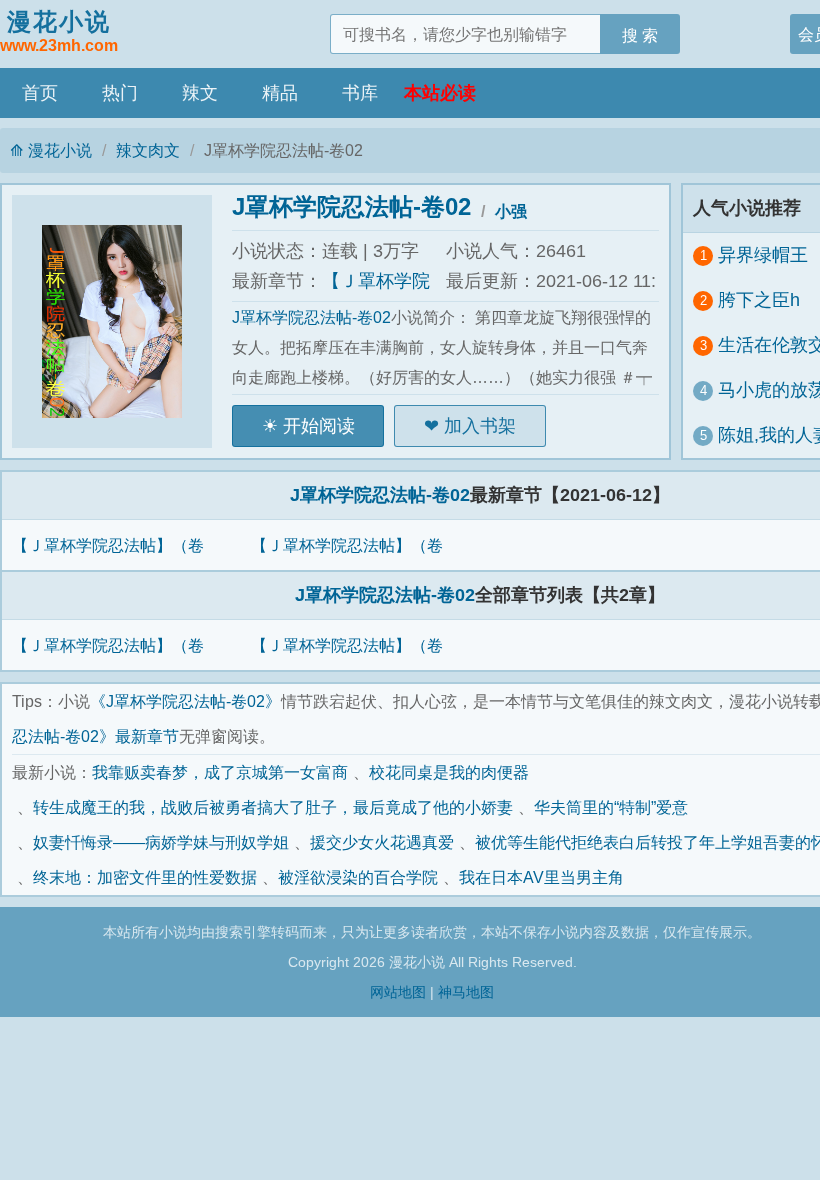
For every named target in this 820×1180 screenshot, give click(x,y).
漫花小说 (59, 31)
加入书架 (480, 426)
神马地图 (466, 992)
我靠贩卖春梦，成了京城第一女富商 (220, 772)
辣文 (200, 93)
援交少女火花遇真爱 (382, 842)
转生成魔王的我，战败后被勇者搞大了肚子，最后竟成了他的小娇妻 (273, 807)
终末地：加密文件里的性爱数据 (145, 877)
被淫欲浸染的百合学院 (358, 877)
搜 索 (640, 35)
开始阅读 (319, 426)
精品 (280, 93)
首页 (40, 93)
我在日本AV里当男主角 (541, 877)
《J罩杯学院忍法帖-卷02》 (185, 701)
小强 (511, 211)
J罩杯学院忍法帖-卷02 (351, 206)
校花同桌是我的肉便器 (449, 772)
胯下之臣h (759, 300)
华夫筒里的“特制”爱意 (611, 807)
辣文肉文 (148, 150)
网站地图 (398, 992)
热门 (120, 93)
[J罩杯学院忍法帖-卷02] (122, 321)
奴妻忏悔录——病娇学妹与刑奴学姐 (161, 842)
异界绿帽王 (763, 255)
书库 (360, 93)
